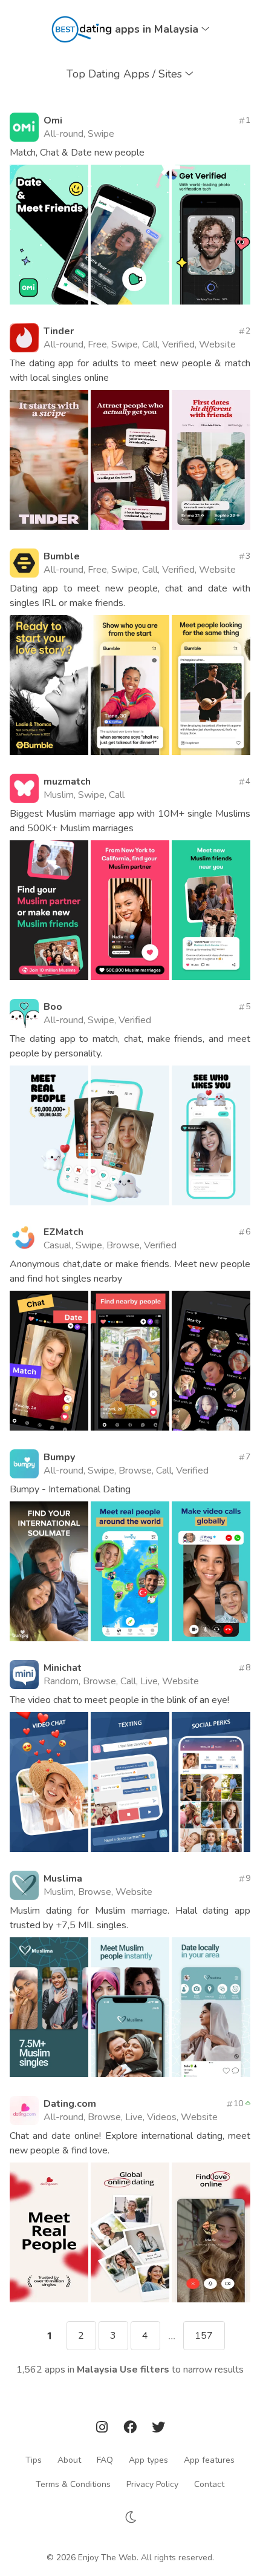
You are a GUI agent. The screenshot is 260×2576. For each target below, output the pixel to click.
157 (204, 2336)
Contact (209, 2484)
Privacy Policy (152, 2484)
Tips (34, 2459)
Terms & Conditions (73, 2484)
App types (148, 2459)
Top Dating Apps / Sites (126, 74)
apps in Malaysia (158, 29)
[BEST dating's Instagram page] (103, 2429)
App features (209, 2459)
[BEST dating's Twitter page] (158, 2429)
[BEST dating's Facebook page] (131, 2429)
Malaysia (97, 2370)
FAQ (105, 2459)
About (69, 2459)
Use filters (145, 2370)
